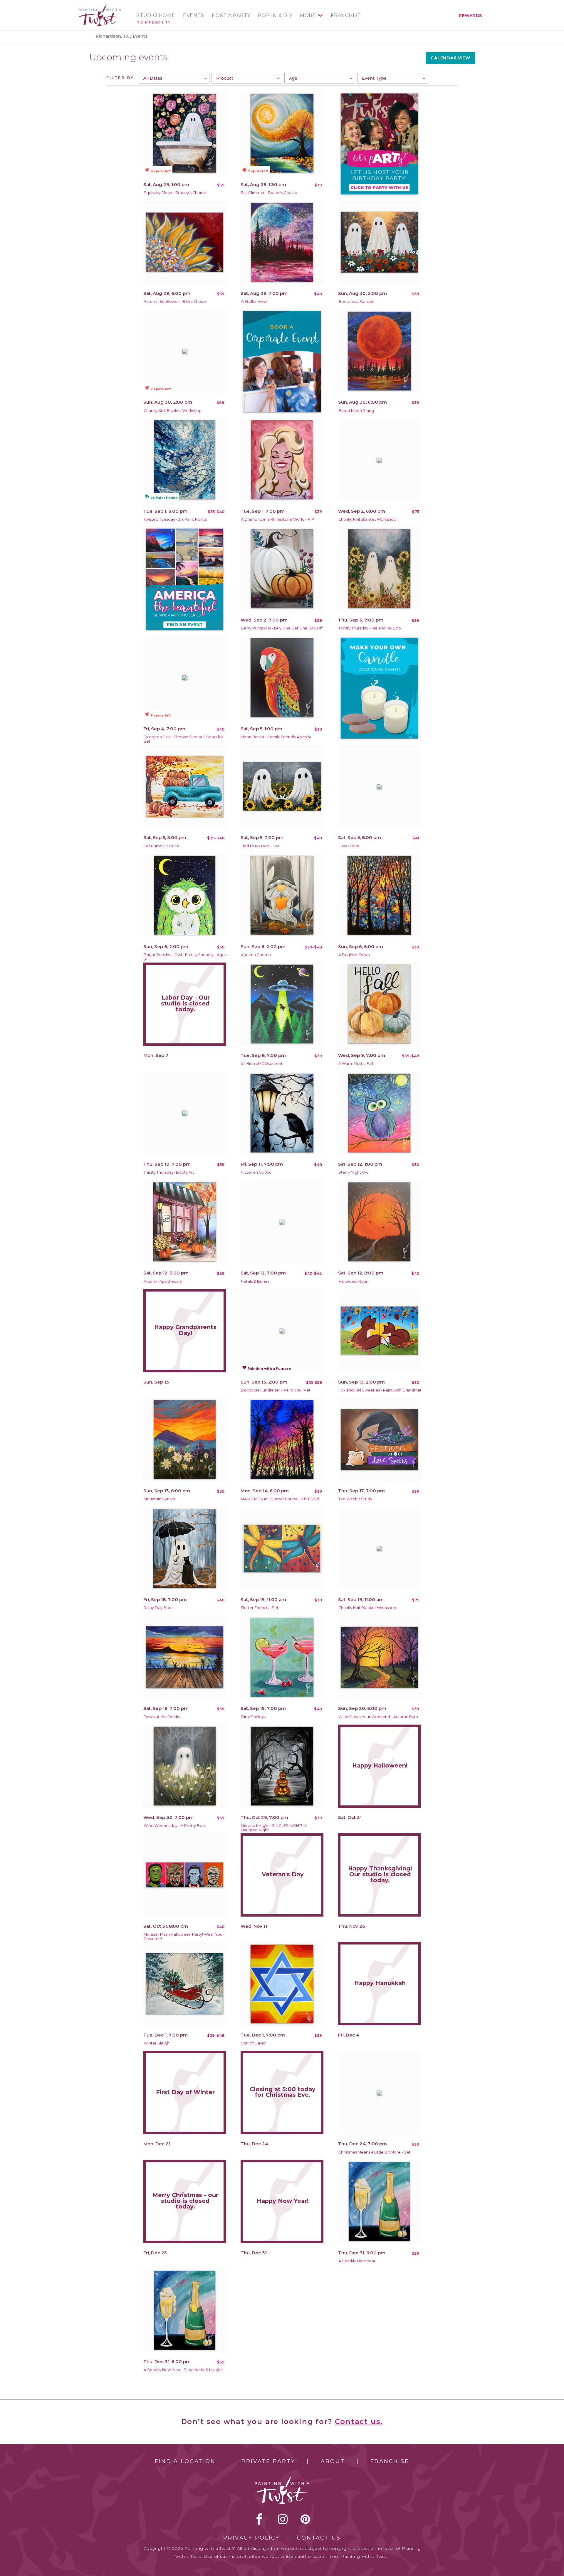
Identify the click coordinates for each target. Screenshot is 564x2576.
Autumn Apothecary (163, 1281)
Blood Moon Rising (356, 411)
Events (194, 16)
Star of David (253, 2043)
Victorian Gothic (256, 1172)
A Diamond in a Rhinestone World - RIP (277, 519)
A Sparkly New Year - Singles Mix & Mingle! (183, 2370)
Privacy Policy (251, 2538)
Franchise (346, 16)
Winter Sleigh (157, 2043)
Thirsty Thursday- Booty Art (169, 1172)
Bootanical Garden (356, 301)
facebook (259, 2519)
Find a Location (185, 2461)
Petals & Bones (255, 1281)
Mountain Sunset (160, 1499)
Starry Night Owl (354, 1172)
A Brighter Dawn (354, 955)
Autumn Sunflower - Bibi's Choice (175, 301)
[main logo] (99, 7)
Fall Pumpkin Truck (161, 846)
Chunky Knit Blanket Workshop (173, 411)
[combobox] (174, 78)
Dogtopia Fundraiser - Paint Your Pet (276, 1390)
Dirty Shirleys (253, 1717)
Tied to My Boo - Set (260, 846)
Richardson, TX (153, 22)
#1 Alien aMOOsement (262, 1064)
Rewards (470, 16)
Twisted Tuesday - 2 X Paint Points (175, 519)
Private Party (268, 2461)
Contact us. (359, 2422)
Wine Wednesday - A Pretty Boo (174, 1826)
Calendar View (450, 58)
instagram (283, 2519)
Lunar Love (349, 846)
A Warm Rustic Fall (356, 1064)
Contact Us (319, 2538)
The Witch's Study (355, 1499)
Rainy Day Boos (158, 1608)
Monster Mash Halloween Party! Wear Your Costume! (184, 1937)
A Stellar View (254, 301)
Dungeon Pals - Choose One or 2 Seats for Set (183, 739)
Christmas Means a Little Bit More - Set (375, 2152)
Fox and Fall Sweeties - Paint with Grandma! (380, 1390)
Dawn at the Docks (162, 1717)
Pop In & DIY (275, 16)
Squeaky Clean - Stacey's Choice (175, 193)
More (308, 16)
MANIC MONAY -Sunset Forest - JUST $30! (280, 1499)
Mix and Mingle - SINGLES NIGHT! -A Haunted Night (274, 1828)
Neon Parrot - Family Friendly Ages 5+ (276, 737)
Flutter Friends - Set (260, 1608)
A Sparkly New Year (357, 2261)
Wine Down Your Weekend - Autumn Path (378, 1717)
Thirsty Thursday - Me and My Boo (370, 628)
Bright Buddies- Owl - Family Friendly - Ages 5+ (185, 957)
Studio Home (156, 16)
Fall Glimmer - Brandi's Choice (269, 193)
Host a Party (231, 16)
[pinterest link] (305, 2519)
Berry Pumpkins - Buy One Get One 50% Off (282, 628)
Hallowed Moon (353, 1281)
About (333, 2461)
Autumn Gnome (256, 955)
